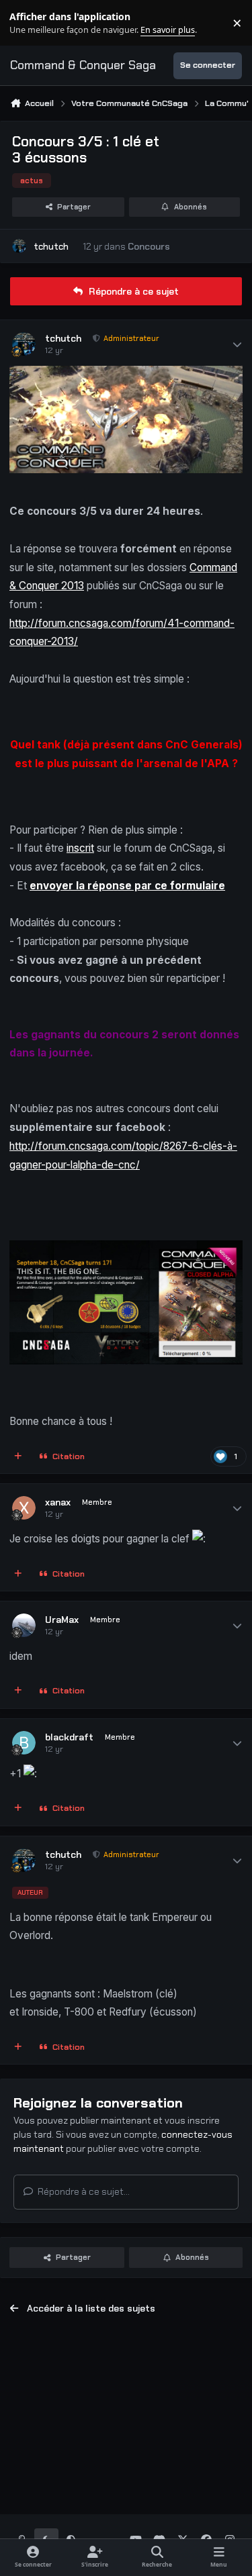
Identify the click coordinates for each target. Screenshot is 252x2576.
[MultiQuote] (18, 1456)
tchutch (51, 246)
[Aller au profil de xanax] (24, 1508)
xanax (58, 1502)
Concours (149, 246)
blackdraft (69, 1737)
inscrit (80, 848)
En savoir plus (32, 23)
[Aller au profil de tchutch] (19, 246)
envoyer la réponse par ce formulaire (127, 886)
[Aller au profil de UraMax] (24, 1625)
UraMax (62, 1620)
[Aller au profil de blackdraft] (24, 1743)
